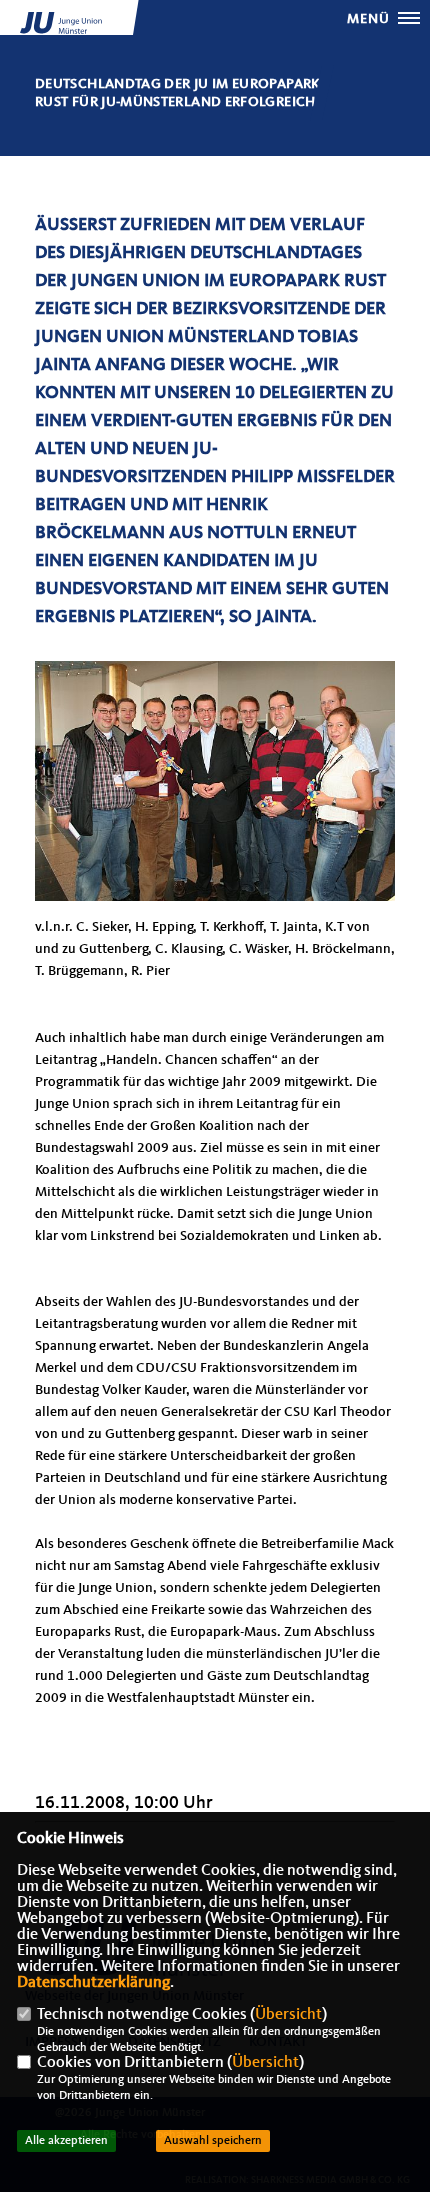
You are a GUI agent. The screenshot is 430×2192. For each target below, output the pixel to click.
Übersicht (288, 2015)
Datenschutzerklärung (93, 1983)
